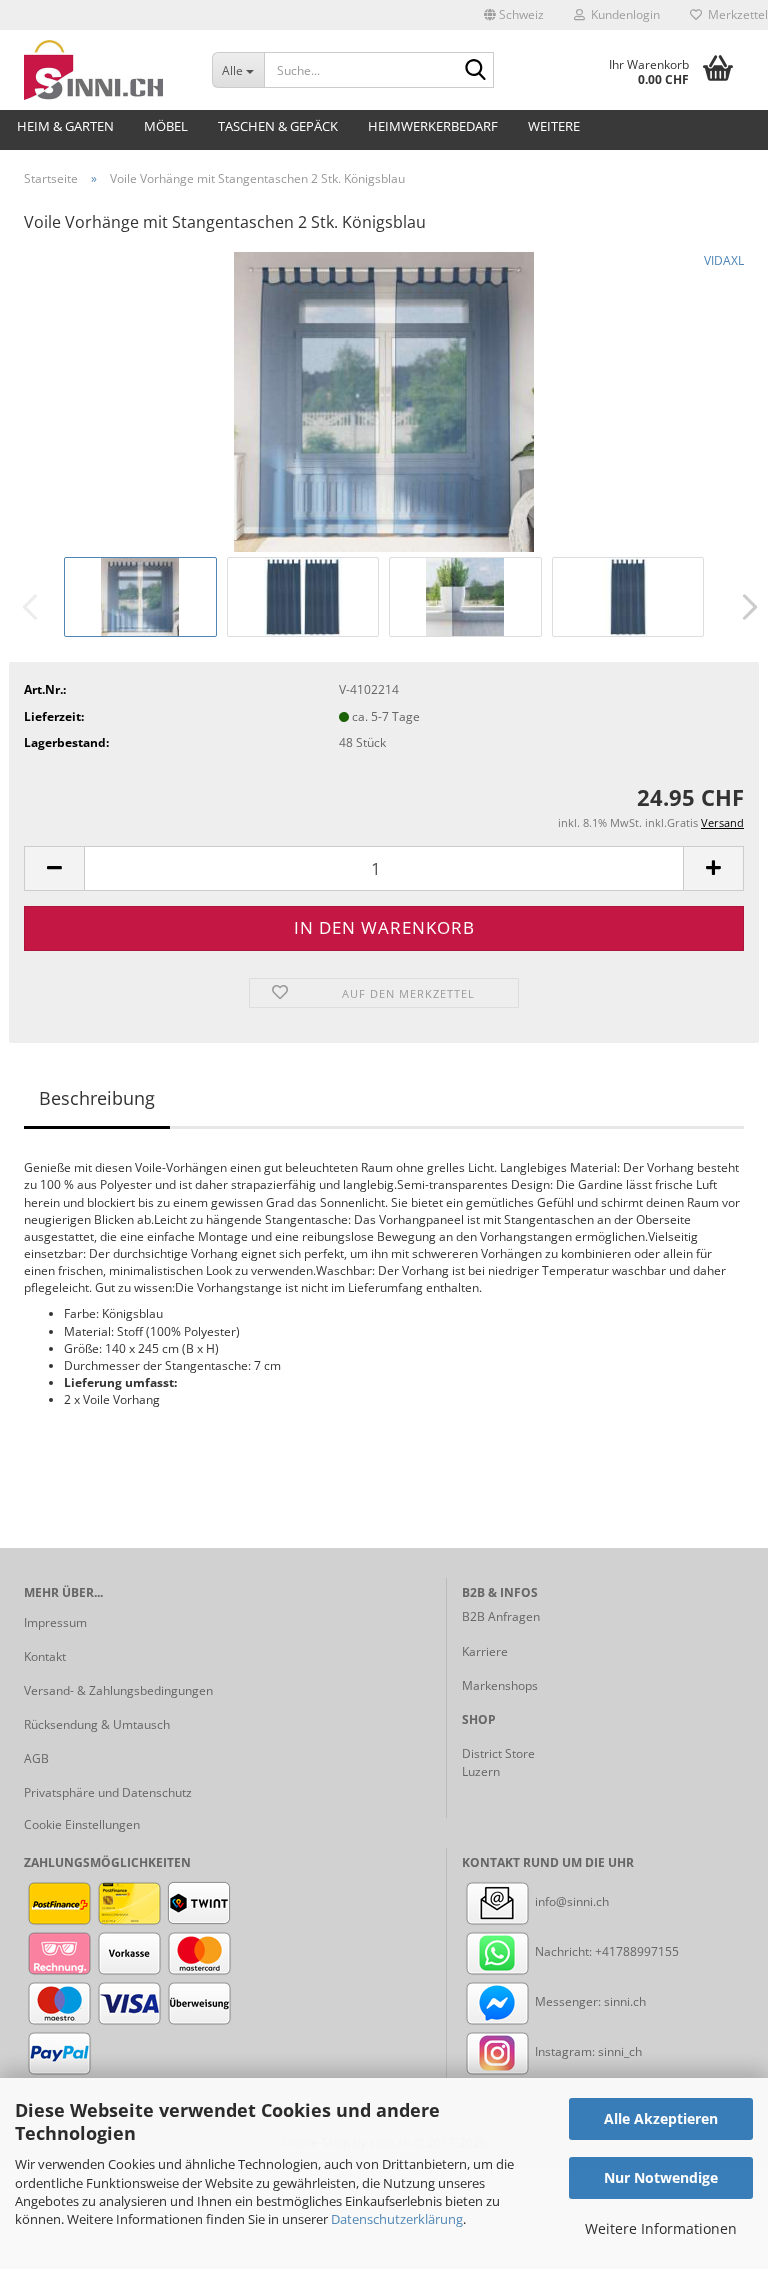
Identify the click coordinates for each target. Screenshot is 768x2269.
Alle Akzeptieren (661, 2118)
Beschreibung (97, 1098)
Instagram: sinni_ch (587, 2051)
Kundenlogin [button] (622, 14)
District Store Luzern (498, 1762)
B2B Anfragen (501, 1616)
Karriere (485, 1651)
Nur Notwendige (661, 2177)
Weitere (554, 126)
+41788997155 (637, 1951)
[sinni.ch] (103, 70)
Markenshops (500, 1685)
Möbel (166, 126)
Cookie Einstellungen (82, 1824)
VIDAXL (724, 260)
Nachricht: (563, 1951)
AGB (36, 1758)
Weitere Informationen (661, 2228)
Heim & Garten (65, 126)
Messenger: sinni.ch (589, 2001)
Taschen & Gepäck (278, 126)
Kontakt (45, 1656)
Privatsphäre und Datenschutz (108, 1792)
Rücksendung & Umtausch (97, 1724)
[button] (514, 15)
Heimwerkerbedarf (433, 126)
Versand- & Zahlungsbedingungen (118, 1690)
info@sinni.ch (570, 1901)
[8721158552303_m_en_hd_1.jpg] (384, 400)
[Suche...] (475, 71)
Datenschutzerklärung (397, 2219)
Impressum (55, 1622)
